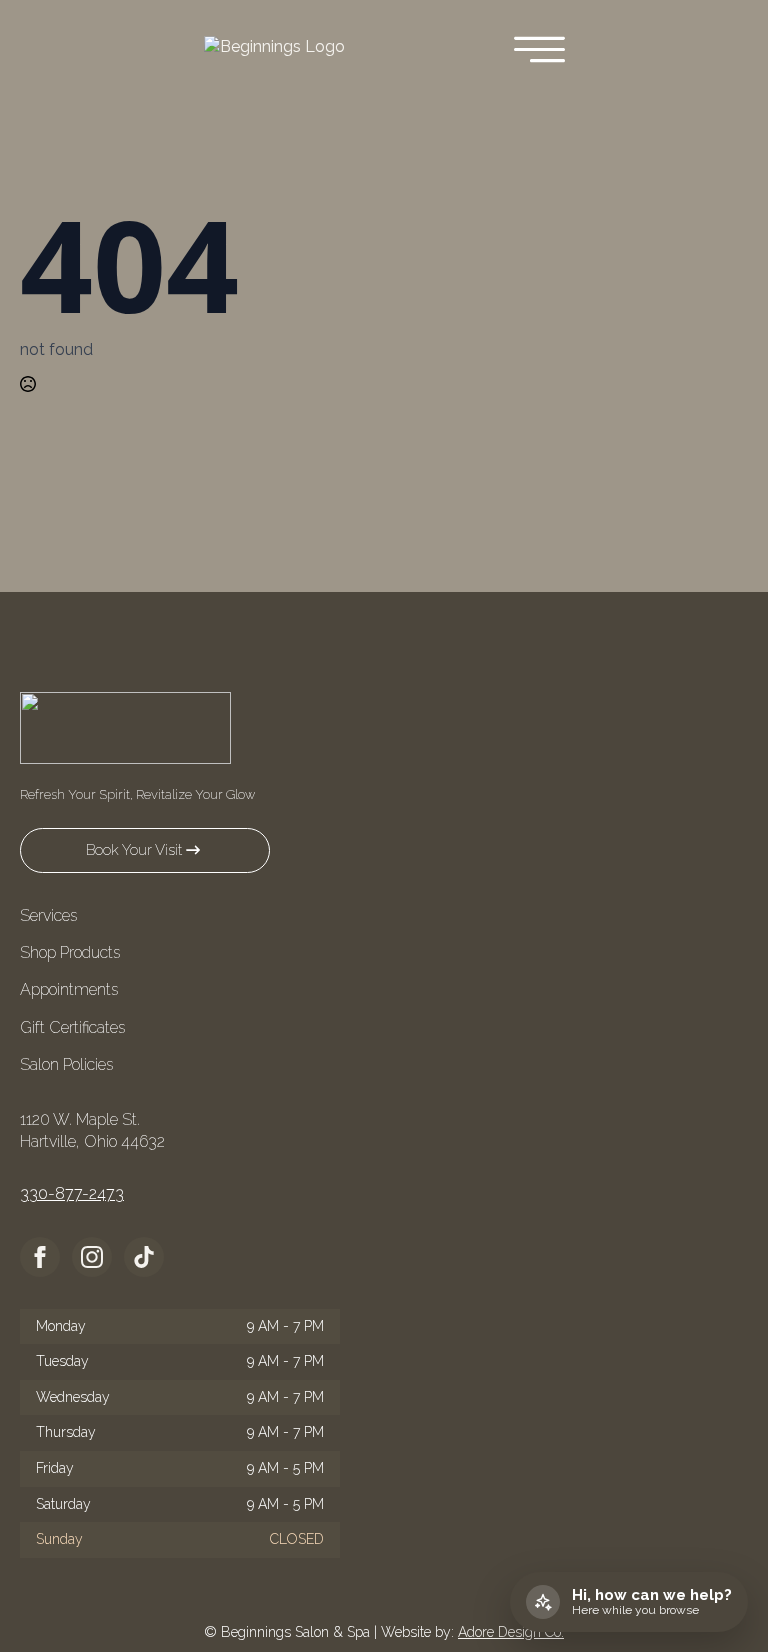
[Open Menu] (539, 51)
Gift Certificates (72, 1027)
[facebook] (40, 1257)
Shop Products (70, 952)
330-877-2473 (72, 1193)
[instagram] (92, 1257)
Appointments (69, 989)
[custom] (144, 1257)
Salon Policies (66, 1064)
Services (48, 915)
